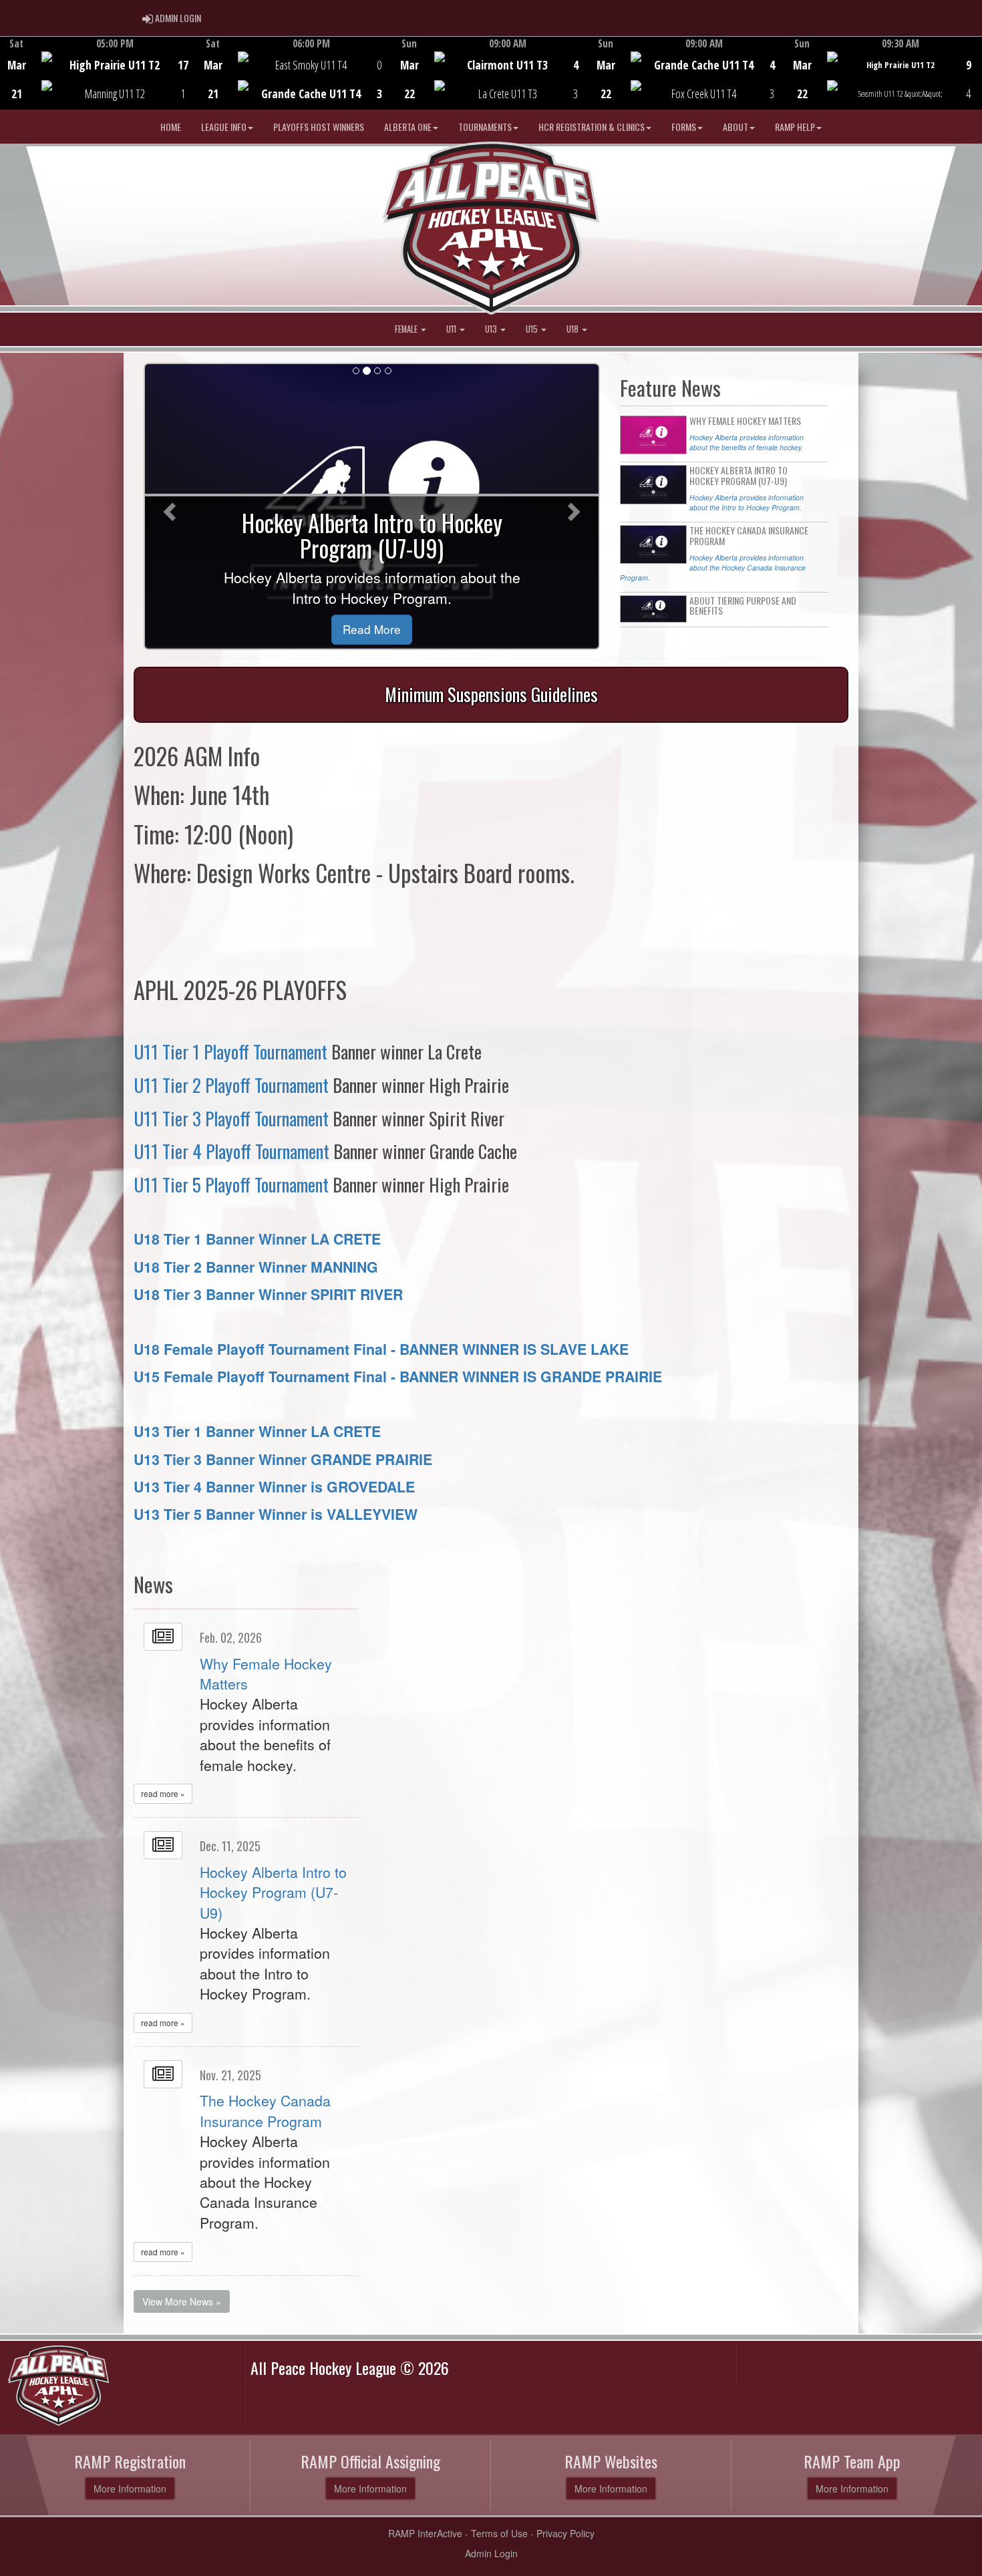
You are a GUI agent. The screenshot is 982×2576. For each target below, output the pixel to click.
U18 (574, 329)
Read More (372, 629)
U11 (452, 329)
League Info (224, 127)
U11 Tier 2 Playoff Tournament (231, 1085)
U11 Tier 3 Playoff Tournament (231, 1118)
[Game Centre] (99, 83)
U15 (533, 329)
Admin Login (491, 2553)
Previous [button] (8, 74)
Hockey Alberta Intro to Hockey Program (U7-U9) (273, 1892)
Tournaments (485, 127)
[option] (98, 73)
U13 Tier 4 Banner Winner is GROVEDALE (274, 1487)
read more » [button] (163, 1793)
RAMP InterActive (425, 2533)
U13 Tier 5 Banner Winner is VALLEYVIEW (276, 1514)
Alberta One (408, 127)
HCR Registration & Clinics (592, 127)
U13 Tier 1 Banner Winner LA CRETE (257, 1431)
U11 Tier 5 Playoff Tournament (231, 1184)
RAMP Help (795, 127)
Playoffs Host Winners (319, 127)
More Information (130, 2488)
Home (171, 127)
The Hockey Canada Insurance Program (265, 2110)
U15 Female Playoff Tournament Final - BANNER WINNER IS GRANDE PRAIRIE (398, 1377)
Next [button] (974, 71)
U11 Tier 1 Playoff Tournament (230, 1052)
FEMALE (407, 329)
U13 (492, 329)
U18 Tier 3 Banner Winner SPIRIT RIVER (268, 1294)
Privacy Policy (565, 2533)
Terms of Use (499, 2533)
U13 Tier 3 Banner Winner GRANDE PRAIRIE (283, 1459)
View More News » (182, 2301)
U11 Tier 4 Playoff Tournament (231, 1151)
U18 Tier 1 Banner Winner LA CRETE (257, 1239)
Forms (684, 127)
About (735, 127)
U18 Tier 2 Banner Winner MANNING (256, 1267)
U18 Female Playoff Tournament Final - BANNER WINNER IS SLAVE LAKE (381, 1349)
